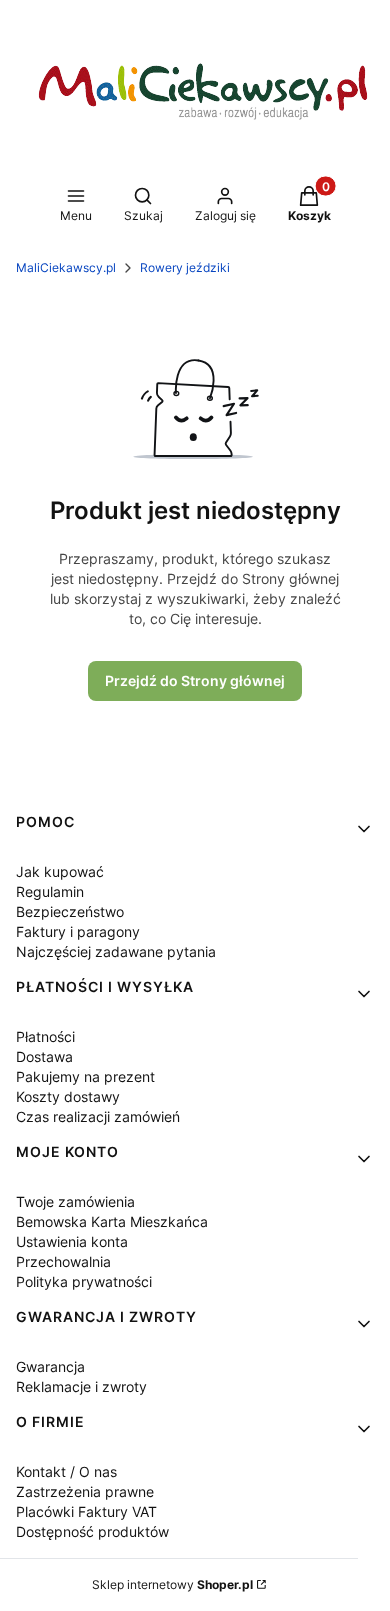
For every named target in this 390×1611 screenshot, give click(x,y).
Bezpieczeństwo (70, 911)
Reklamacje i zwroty (81, 1386)
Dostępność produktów (92, 1531)
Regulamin (50, 891)
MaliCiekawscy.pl (66, 267)
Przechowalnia (63, 1261)
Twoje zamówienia (75, 1201)
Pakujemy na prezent (85, 1076)
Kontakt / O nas (66, 1471)
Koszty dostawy (68, 1096)
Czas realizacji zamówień (98, 1116)
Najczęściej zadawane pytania (116, 951)
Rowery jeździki (185, 267)
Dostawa (44, 1056)
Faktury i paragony (78, 931)
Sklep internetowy (172, 1584)
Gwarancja (50, 1366)
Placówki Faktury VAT (86, 1511)
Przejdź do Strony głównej (195, 680)
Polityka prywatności (84, 1281)
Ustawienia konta (72, 1241)
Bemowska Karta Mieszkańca (112, 1221)
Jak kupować (60, 871)
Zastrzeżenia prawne (85, 1491)
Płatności (45, 1036)
